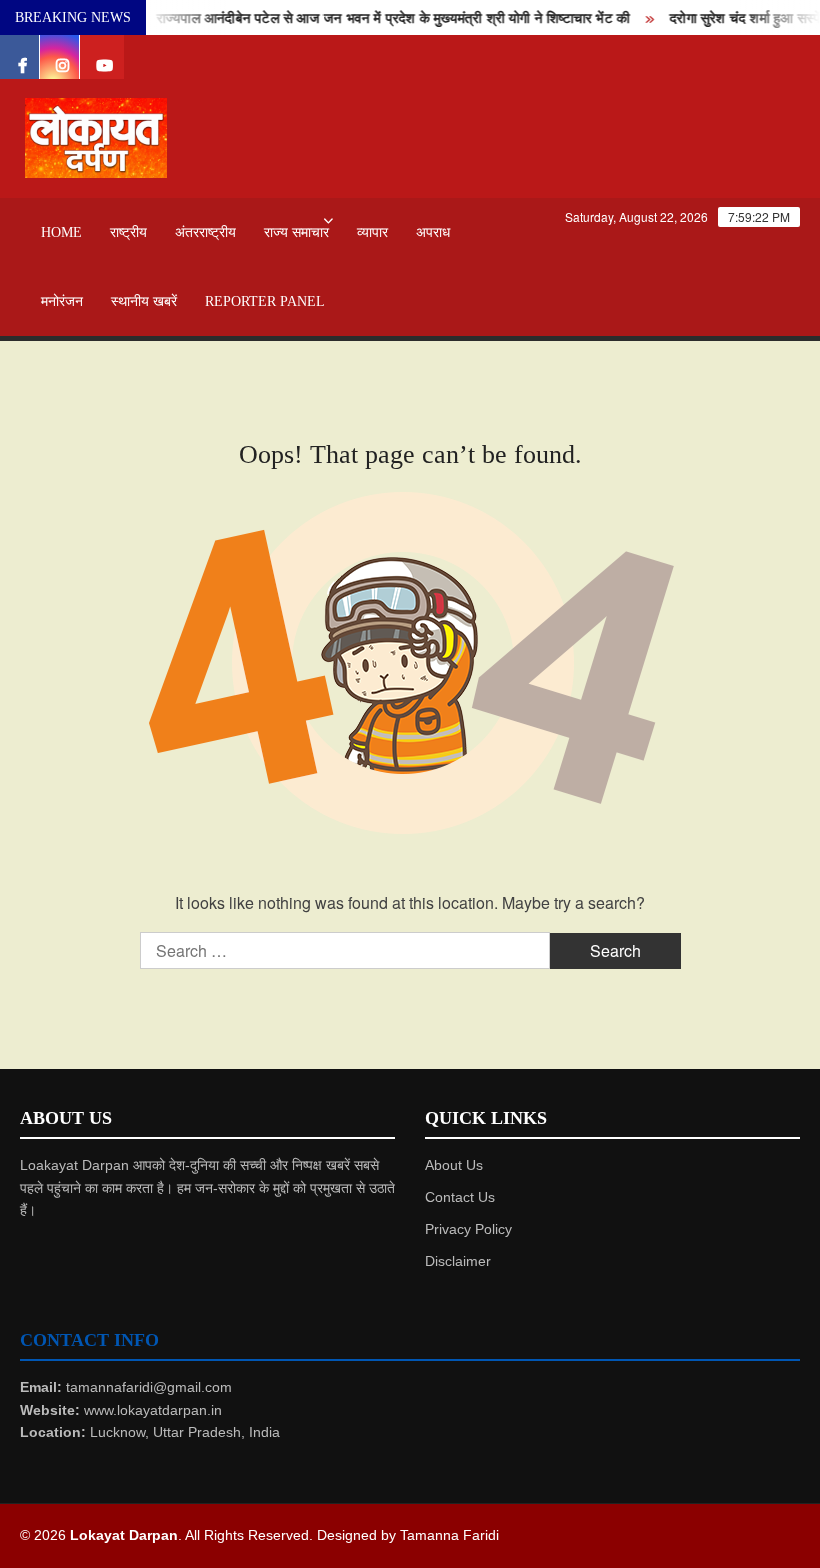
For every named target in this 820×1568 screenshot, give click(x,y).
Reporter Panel (265, 301)
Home (61, 232)
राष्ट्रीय (128, 232)
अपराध (433, 232)
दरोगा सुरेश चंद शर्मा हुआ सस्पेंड (739, 18)
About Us (454, 1165)
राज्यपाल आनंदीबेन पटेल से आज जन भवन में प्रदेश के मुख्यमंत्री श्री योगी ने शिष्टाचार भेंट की (382, 18)
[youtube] (102, 57)
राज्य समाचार (296, 232)
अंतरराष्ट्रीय (205, 232)
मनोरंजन (62, 301)
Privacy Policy (468, 1229)
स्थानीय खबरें (144, 301)
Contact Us (460, 1197)
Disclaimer (458, 1261)
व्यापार (372, 232)
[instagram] (62, 57)
